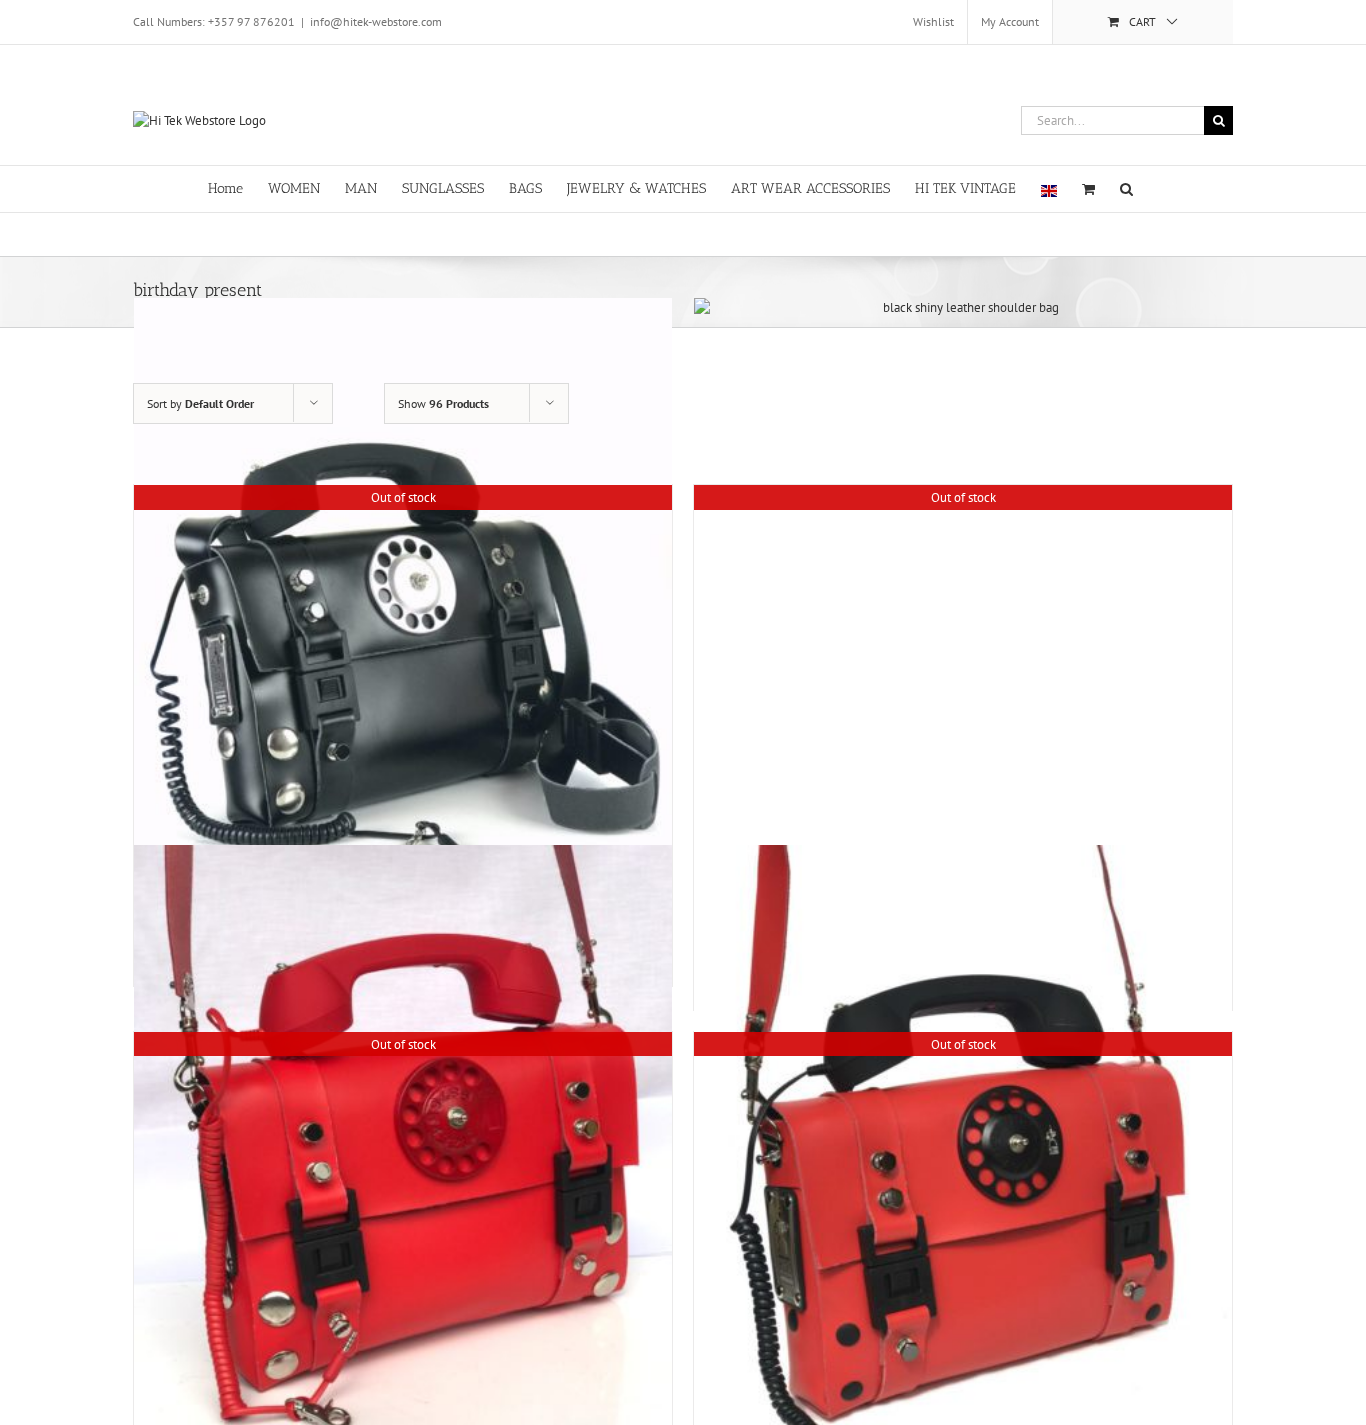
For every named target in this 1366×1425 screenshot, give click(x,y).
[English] (1049, 189)
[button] (1126, 187)
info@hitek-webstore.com (376, 21)
